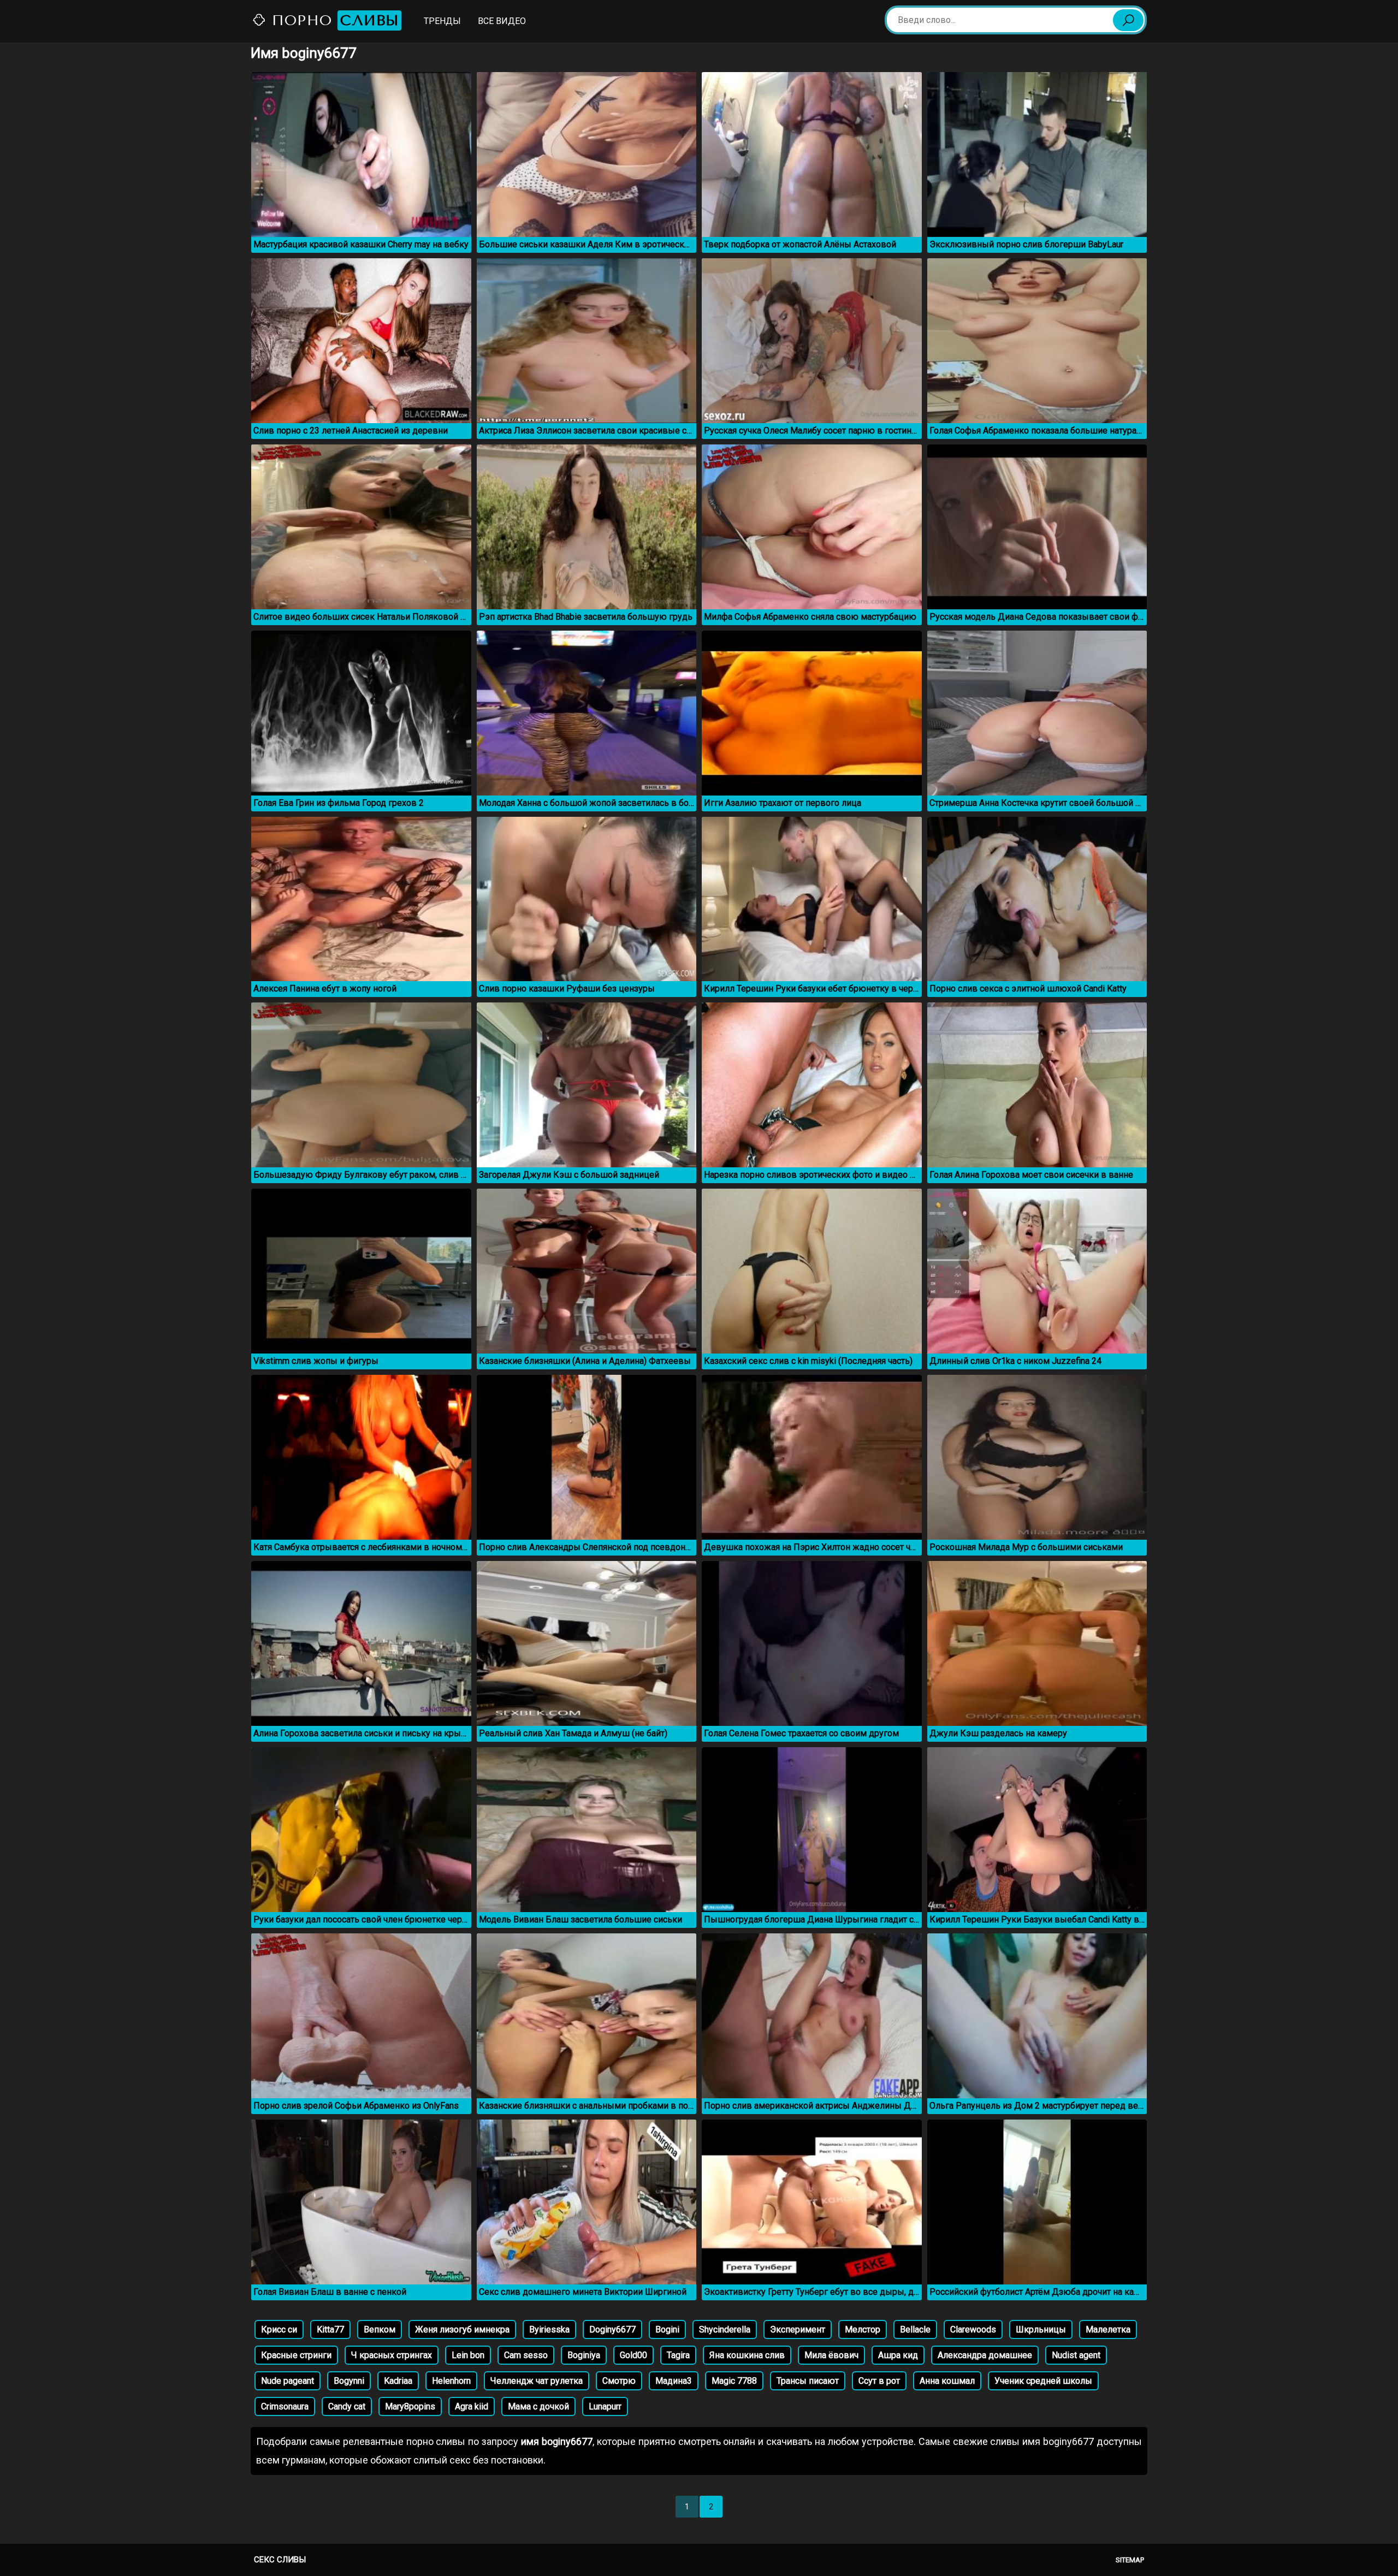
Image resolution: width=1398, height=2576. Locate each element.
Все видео (502, 21)
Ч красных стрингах (392, 2355)
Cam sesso (526, 2355)
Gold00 (633, 2355)
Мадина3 (674, 2381)
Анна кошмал (947, 2381)
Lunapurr (605, 2406)
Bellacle (915, 2329)
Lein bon (468, 2355)
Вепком (380, 2329)
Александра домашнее (985, 2355)
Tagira (678, 2355)
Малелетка (1108, 2329)
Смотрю (619, 2381)
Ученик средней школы (1043, 2381)
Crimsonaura (285, 2406)
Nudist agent (1076, 2355)
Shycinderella (725, 2329)
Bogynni (349, 2381)
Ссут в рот (879, 2381)
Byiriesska (549, 2329)
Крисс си (279, 2329)
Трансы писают (808, 2381)
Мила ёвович (831, 2355)
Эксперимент (798, 2329)
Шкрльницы (1041, 2329)
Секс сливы (280, 2560)
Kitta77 (330, 2329)
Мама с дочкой (538, 2406)
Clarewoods (973, 2329)
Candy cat (347, 2406)
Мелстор (863, 2329)
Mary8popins (410, 2406)
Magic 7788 (734, 2381)
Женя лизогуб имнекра (462, 2329)
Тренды (442, 21)
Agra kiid (472, 2406)
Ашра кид (898, 2355)
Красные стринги (296, 2355)
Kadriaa (398, 2381)
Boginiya (584, 2355)
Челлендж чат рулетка (537, 2381)
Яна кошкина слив (747, 2355)
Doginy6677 (612, 2329)
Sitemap (1130, 2560)
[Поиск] (1128, 20)
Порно (333, 20)
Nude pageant (288, 2381)
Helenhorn (451, 2381)
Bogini (667, 2329)
